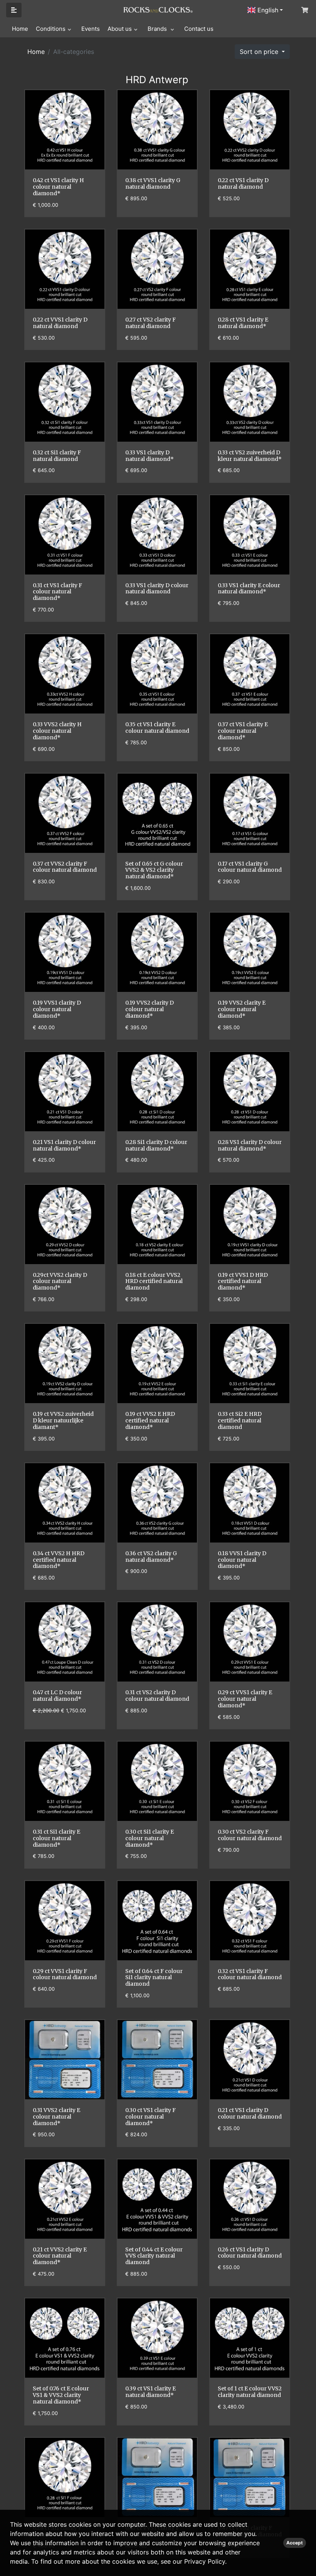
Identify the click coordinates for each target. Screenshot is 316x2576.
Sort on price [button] (260, 52)
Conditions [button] (51, 29)
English (267, 10)
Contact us (199, 29)
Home (20, 29)
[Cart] (304, 10)
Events (91, 29)
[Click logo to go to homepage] (158, 9)
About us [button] (120, 29)
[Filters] (14, 10)
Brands (158, 29)
